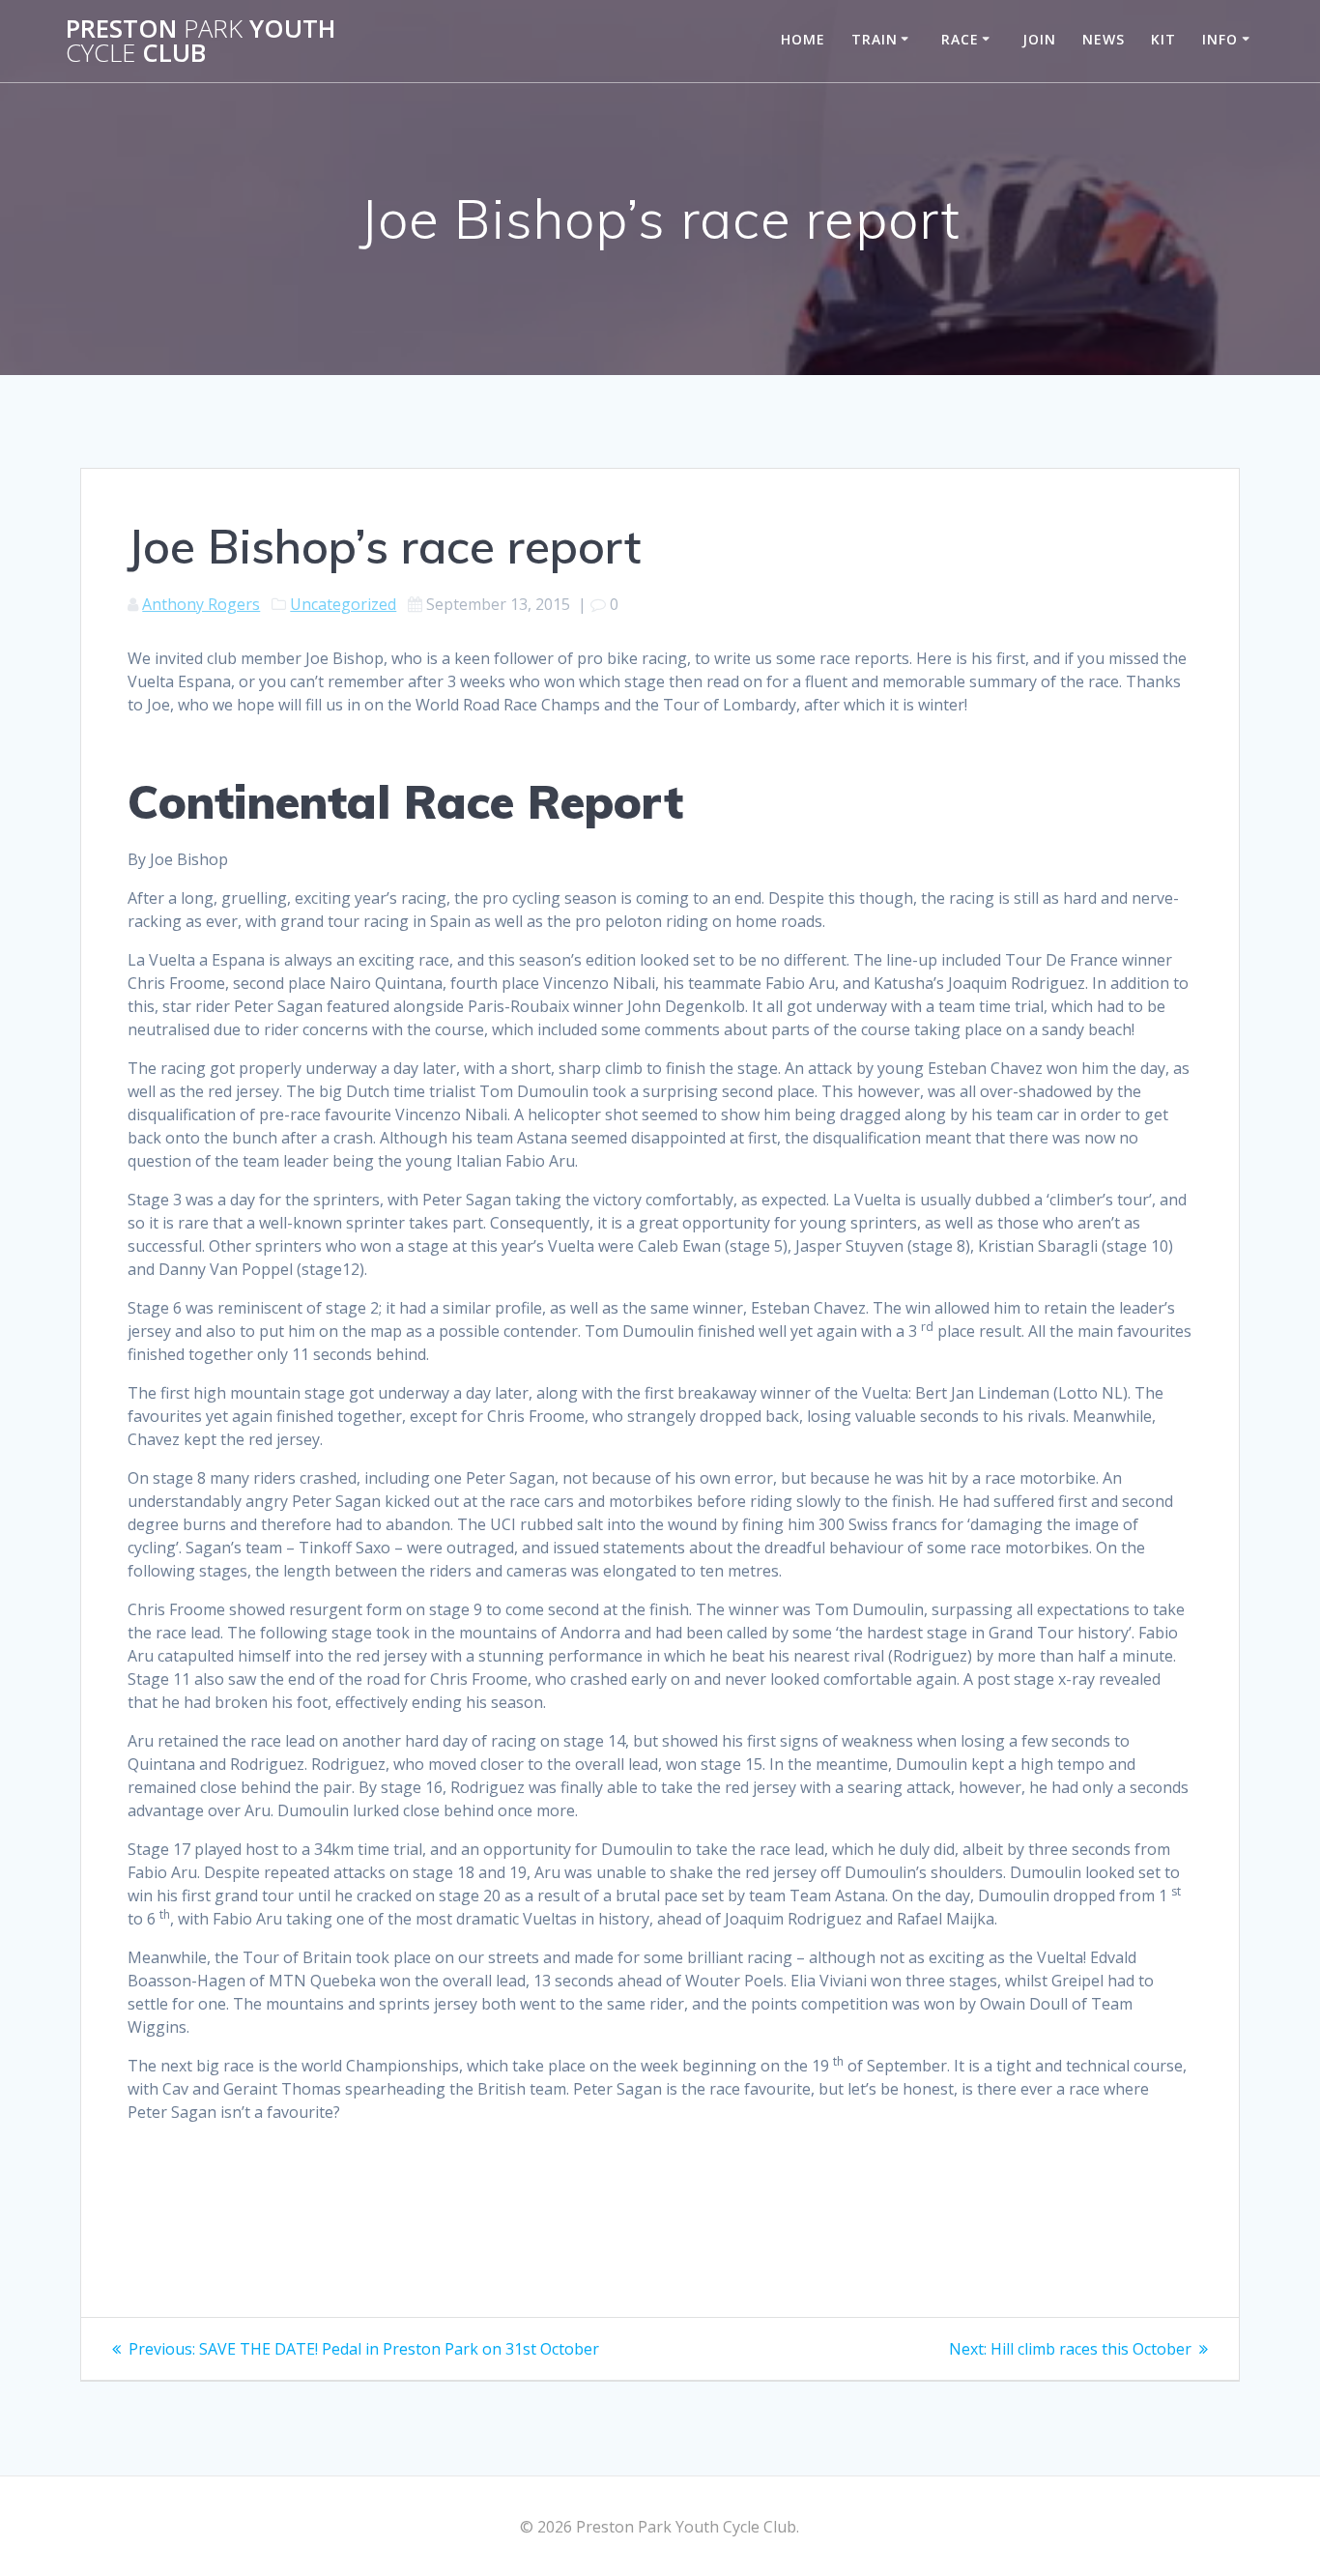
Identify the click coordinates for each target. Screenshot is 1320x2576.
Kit (1163, 39)
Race (960, 39)
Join (1039, 39)
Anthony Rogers (201, 604)
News (1104, 39)
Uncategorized (343, 604)
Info (1220, 39)
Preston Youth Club (201, 41)
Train (875, 39)
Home (803, 39)
